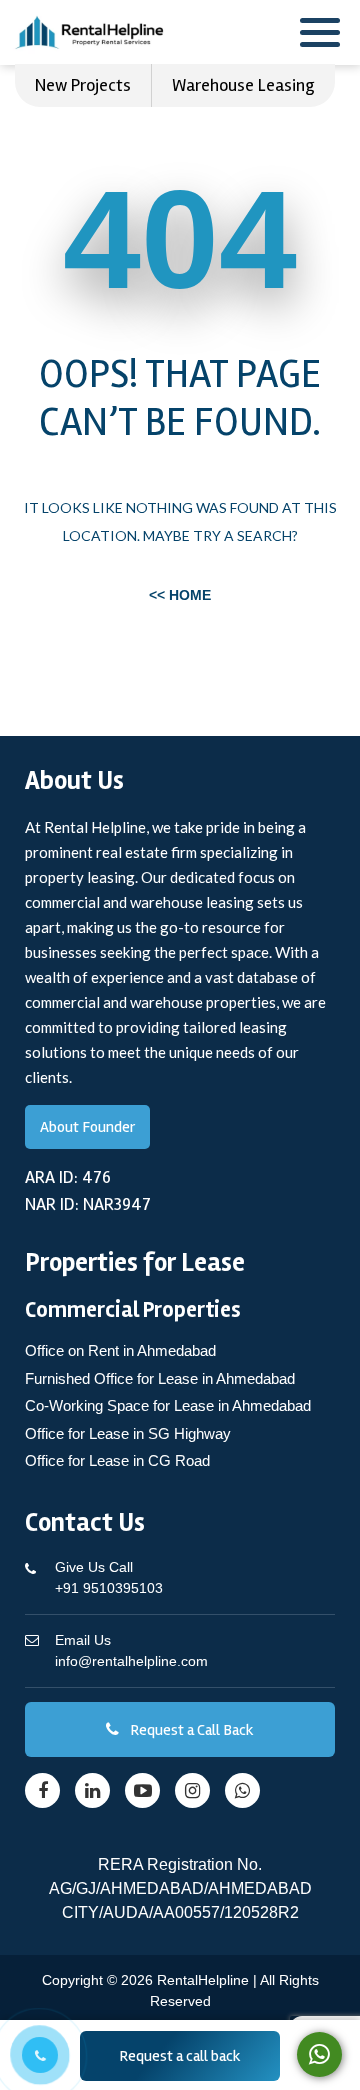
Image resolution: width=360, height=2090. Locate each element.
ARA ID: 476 (68, 1177)
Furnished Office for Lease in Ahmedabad (160, 1378)
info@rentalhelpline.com (131, 1650)
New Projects (83, 85)
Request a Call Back (190, 1730)
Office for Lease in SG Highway (128, 1433)
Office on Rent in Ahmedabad (120, 1350)
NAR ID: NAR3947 (88, 1204)
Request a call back (180, 2056)
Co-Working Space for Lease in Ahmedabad (168, 1405)
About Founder (87, 1127)
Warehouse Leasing (243, 85)
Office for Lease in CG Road (117, 1460)
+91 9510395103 (109, 1577)
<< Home (180, 595)
